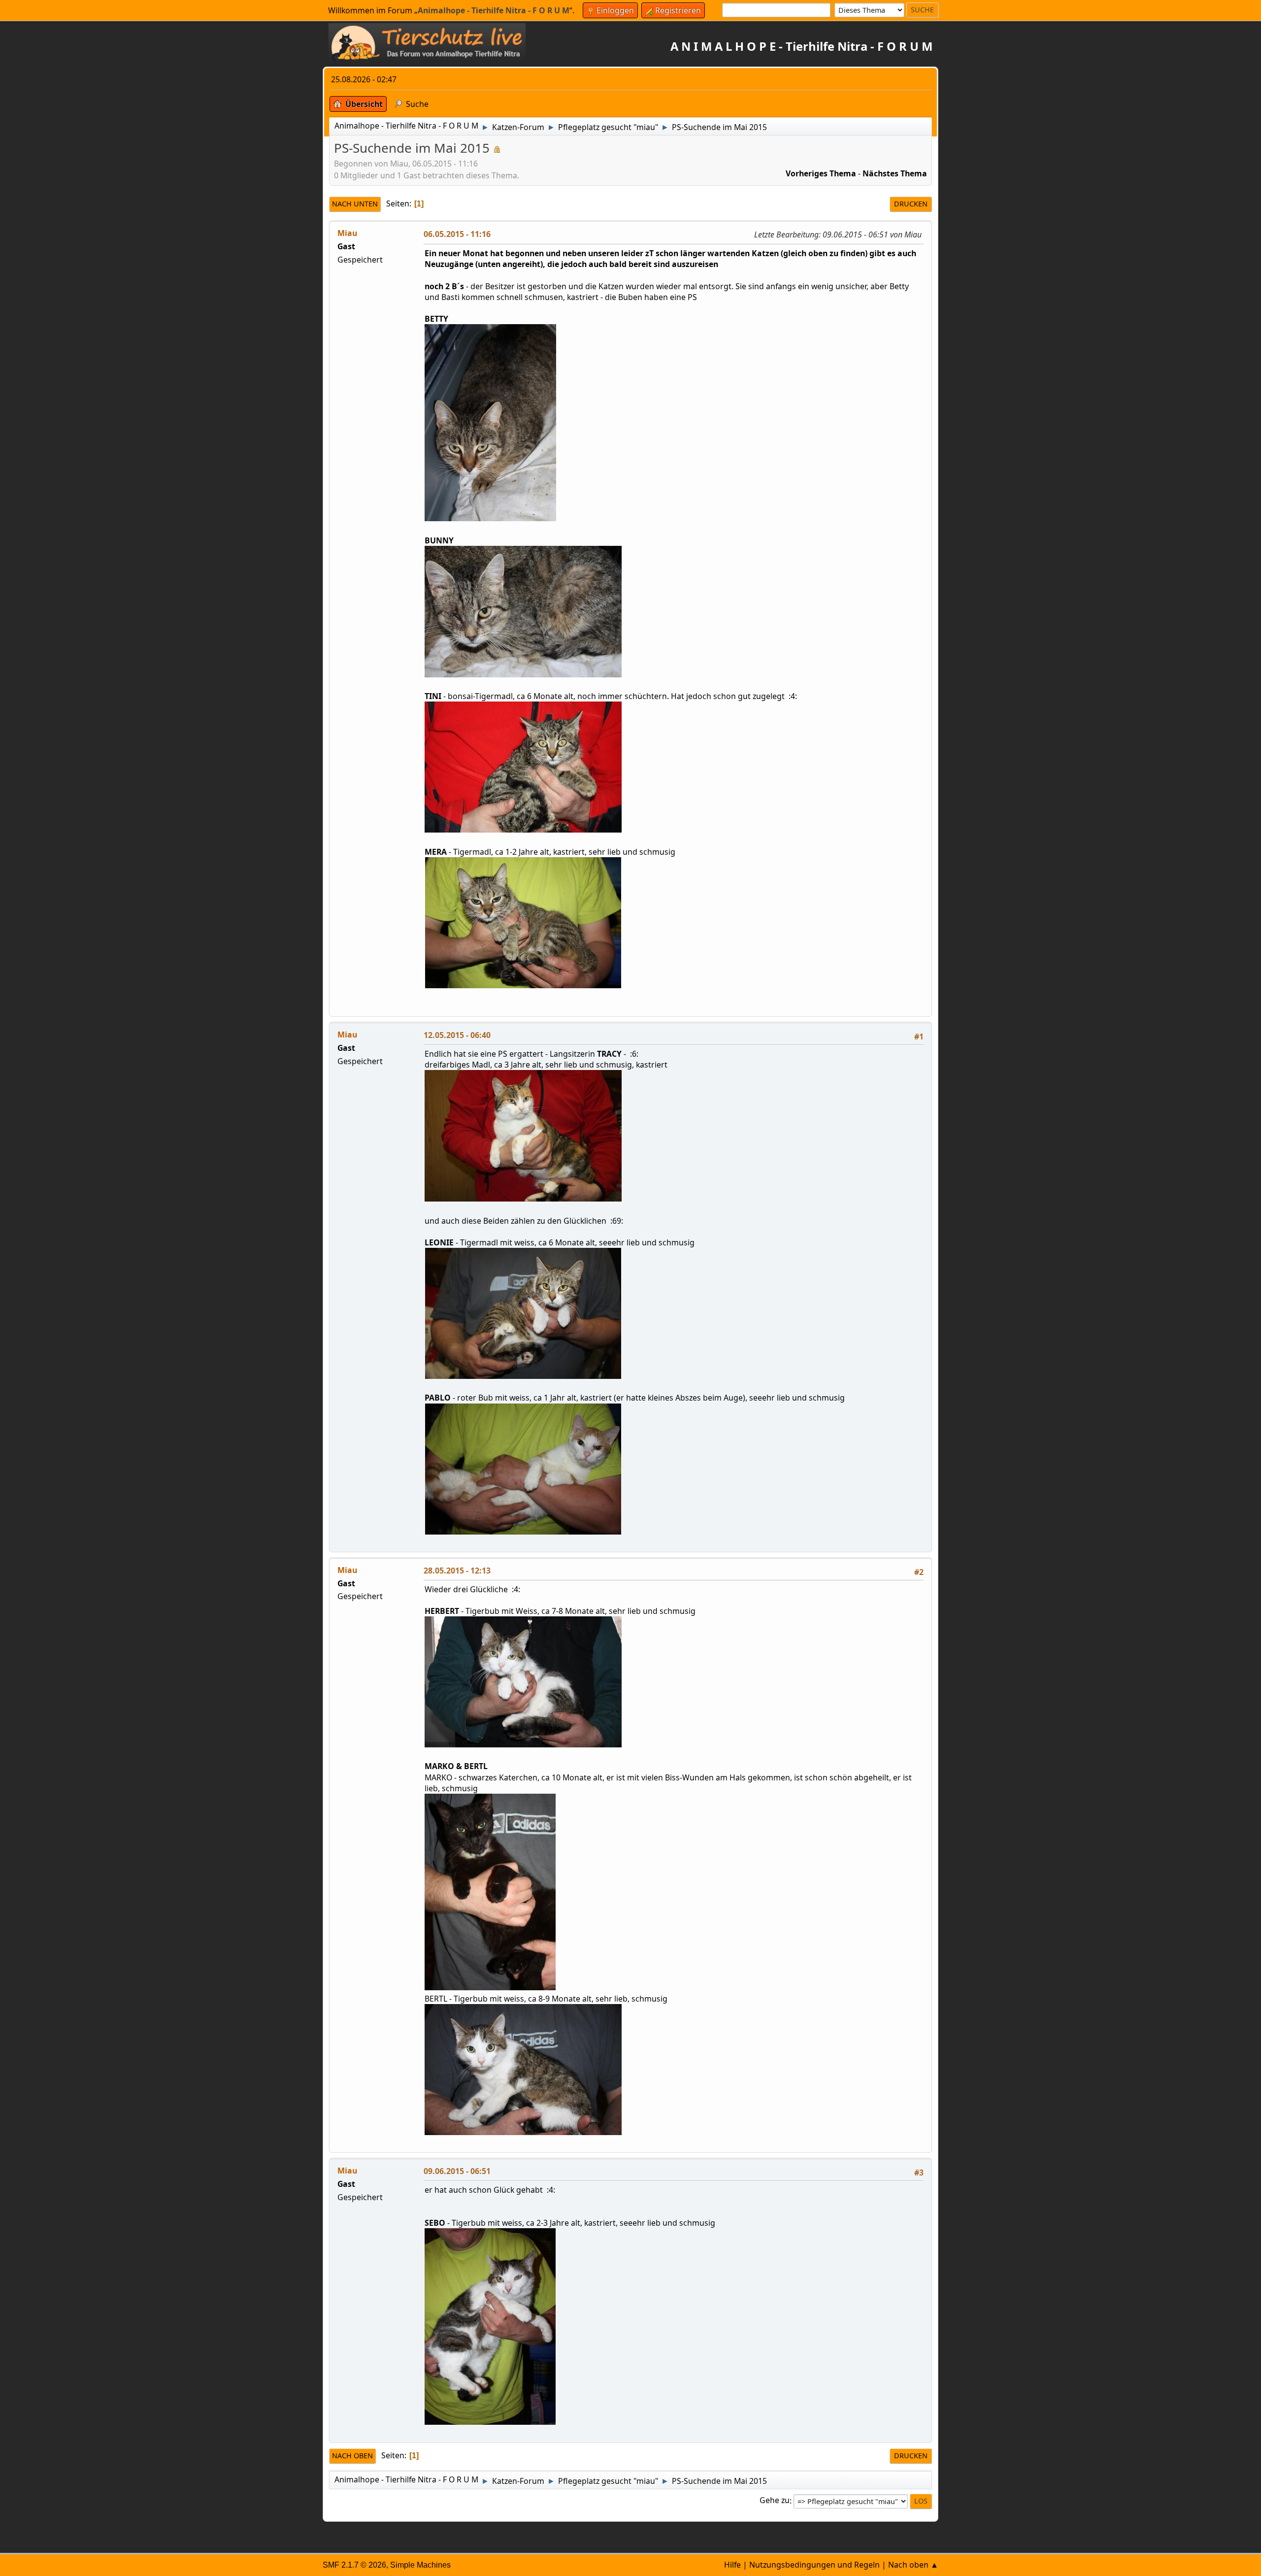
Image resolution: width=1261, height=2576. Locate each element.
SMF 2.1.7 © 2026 (354, 2565)
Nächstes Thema (895, 173)
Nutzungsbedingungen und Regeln (814, 2565)
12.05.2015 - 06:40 (457, 1035)
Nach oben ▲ (913, 2565)
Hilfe (732, 2565)
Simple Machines (420, 2565)
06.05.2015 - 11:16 (457, 234)
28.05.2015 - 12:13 (457, 1571)
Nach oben (352, 2456)
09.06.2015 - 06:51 (457, 2171)
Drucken (911, 204)
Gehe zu (775, 2501)
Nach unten (355, 204)
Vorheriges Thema (821, 173)
